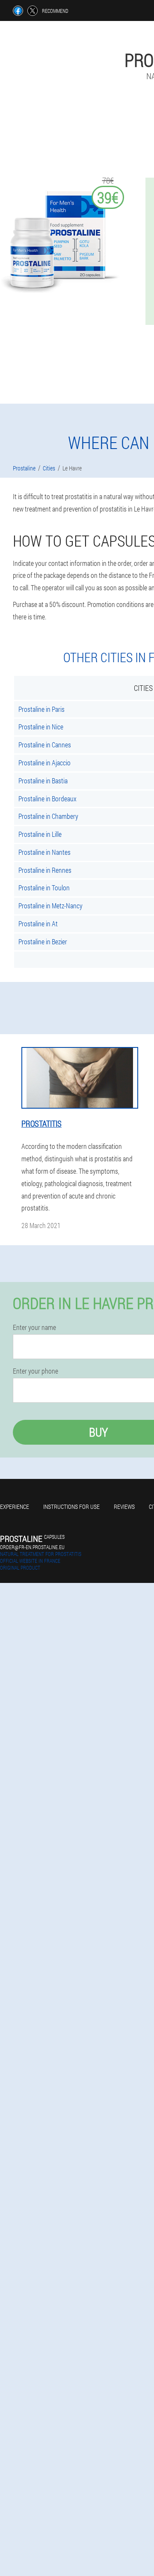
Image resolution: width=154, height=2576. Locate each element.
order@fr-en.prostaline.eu (32, 1547)
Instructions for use (71, 1507)
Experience (15, 1507)
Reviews (124, 1507)
